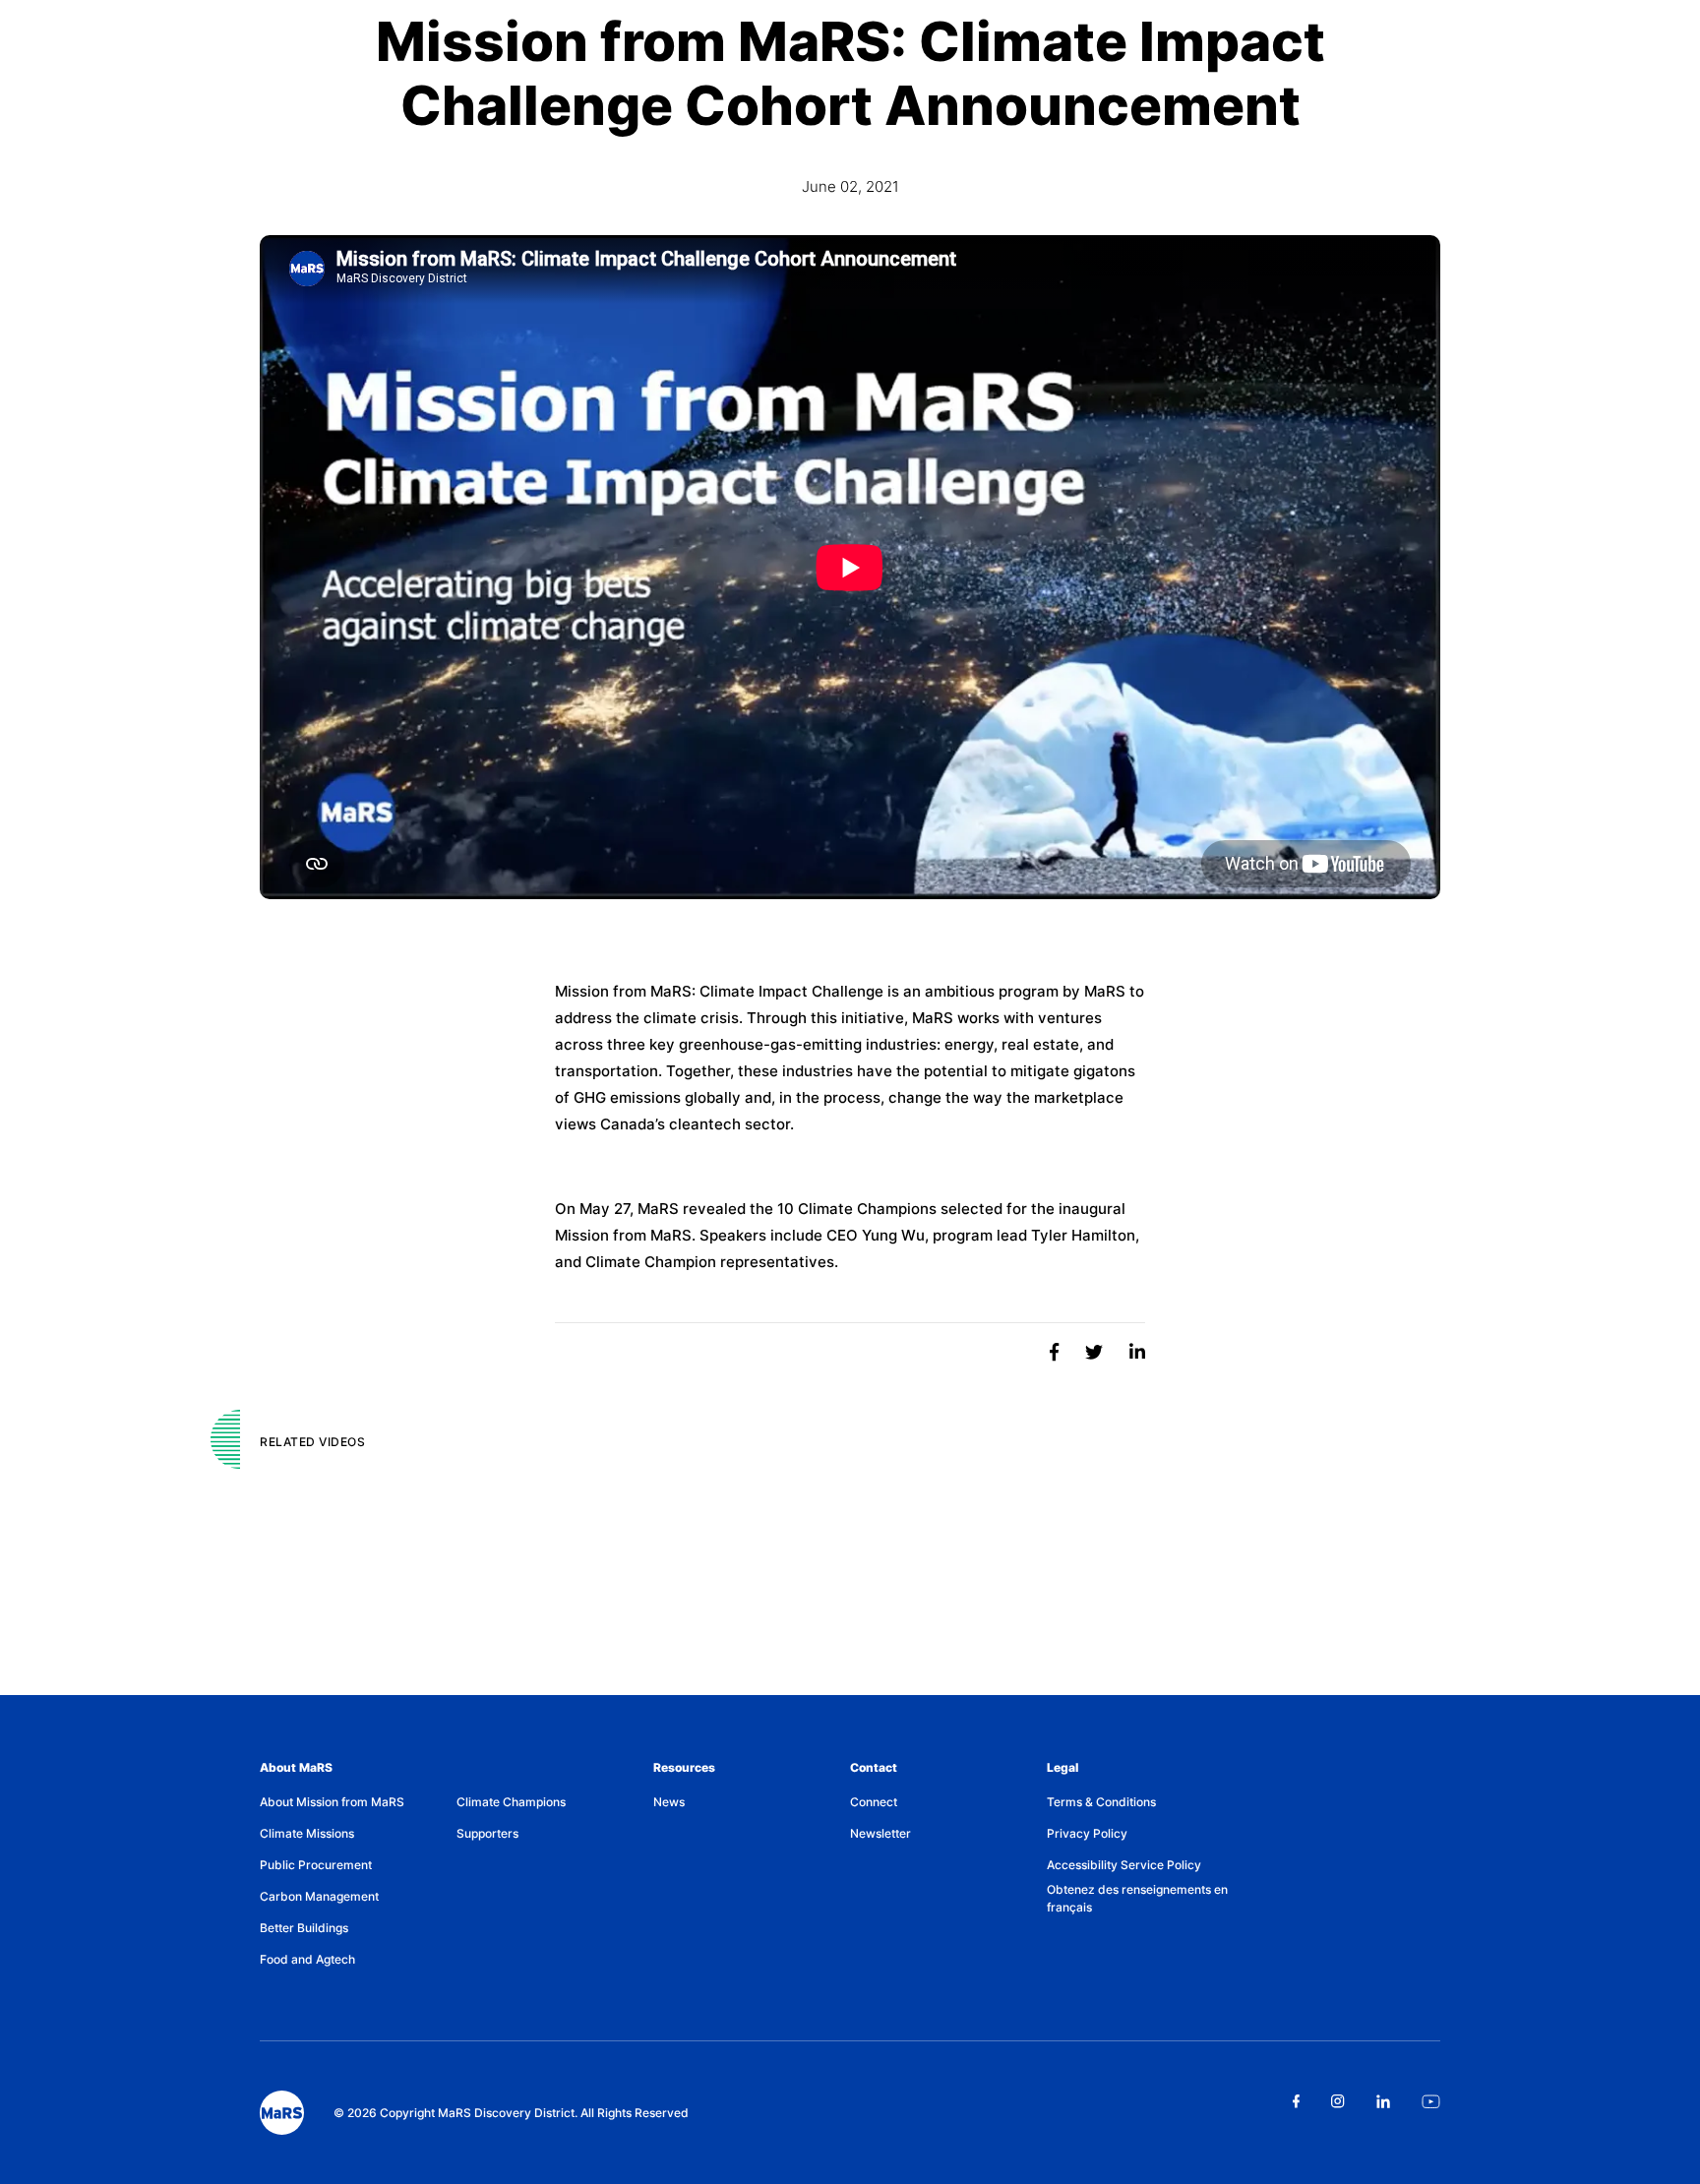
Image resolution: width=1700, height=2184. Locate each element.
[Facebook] (1057, 1352)
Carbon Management (319, 1896)
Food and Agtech (307, 1959)
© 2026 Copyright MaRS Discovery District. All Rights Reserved (511, 2113)
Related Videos (312, 1442)
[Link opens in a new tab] (1296, 2101)
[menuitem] (358, 1802)
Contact (874, 1767)
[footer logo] (282, 2113)
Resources (684, 1767)
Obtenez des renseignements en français (1137, 1898)
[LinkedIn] (1137, 1352)
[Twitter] (1096, 1352)
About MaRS (296, 1767)
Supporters (487, 1833)
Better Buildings (304, 1928)
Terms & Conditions (1101, 1802)
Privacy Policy (1087, 1833)
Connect (874, 1802)
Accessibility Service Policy (1124, 1865)
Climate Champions (511, 1802)
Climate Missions (307, 1833)
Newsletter (880, 1833)
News (669, 1802)
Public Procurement (316, 1865)
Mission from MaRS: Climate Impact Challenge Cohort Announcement (850, 74)
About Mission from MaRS (332, 1802)
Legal (1062, 1767)
